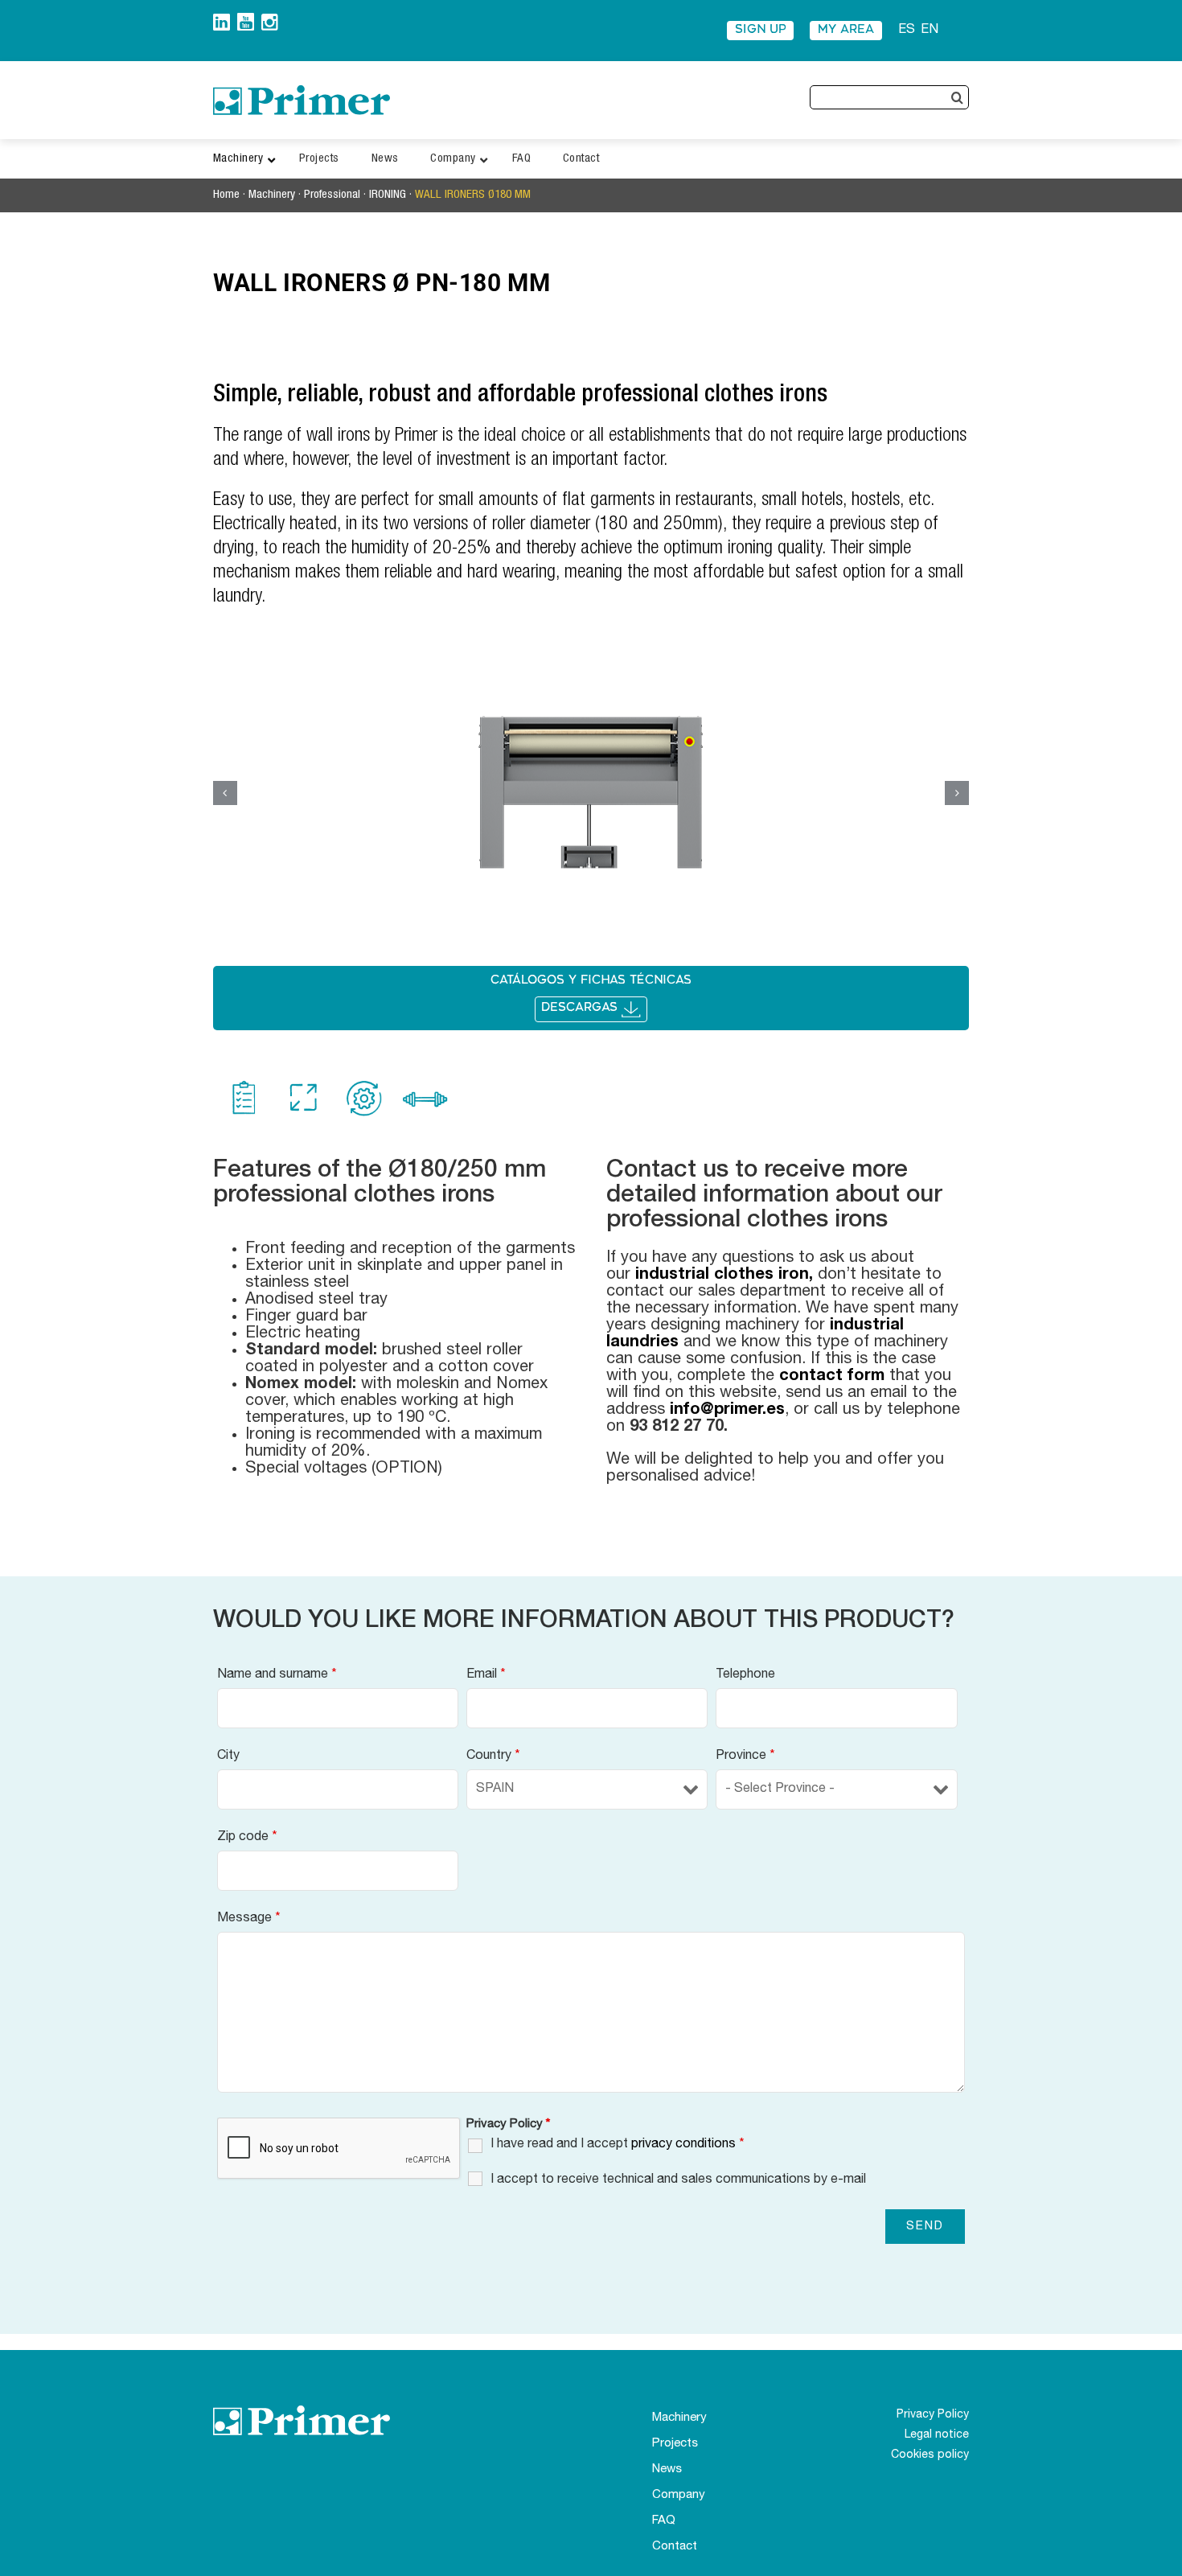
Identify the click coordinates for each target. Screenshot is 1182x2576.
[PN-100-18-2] (591, 793)
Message (249, 1919)
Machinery (272, 195)
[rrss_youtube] (246, 19)
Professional (332, 195)
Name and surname (277, 1675)
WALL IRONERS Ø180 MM (474, 195)
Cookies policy (930, 2455)
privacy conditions (683, 2145)
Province (745, 1756)
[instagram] (270, 20)
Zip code (247, 1838)
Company (679, 2495)
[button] (225, 793)
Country (493, 1756)
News (667, 2469)
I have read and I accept (618, 2145)
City (228, 1756)
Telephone (745, 1675)
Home (226, 195)
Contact (675, 2547)
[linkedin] (222, 20)
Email (486, 1675)
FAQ (664, 2521)
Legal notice (937, 2435)
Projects (675, 2444)
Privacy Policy (933, 2415)
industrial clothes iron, (724, 1276)
